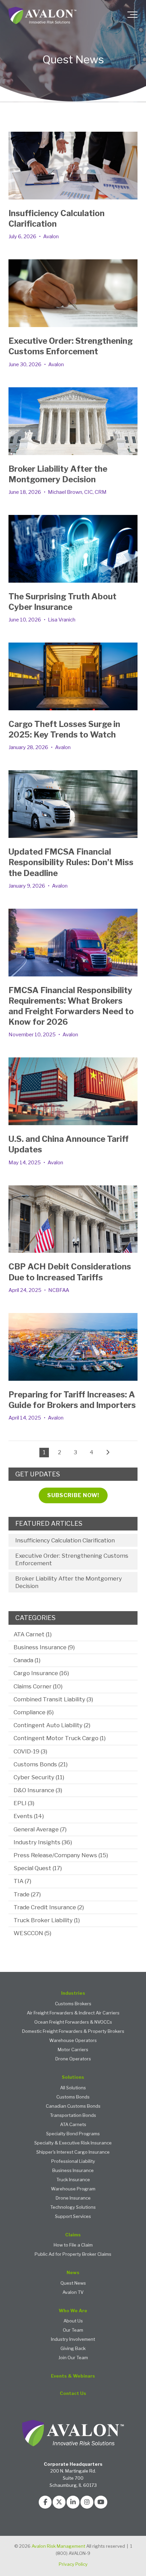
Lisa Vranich (62, 620)
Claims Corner (38, 1686)
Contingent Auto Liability (52, 1725)
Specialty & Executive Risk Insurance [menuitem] (73, 2143)
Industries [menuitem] (73, 1993)
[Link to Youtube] (101, 2502)
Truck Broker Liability (47, 1920)
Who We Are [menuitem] (73, 2311)
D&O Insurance (38, 1790)
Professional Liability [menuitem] (73, 2161)
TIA (22, 1881)
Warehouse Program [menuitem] (73, 2189)
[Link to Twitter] (59, 2502)
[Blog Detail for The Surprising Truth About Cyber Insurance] (73, 549)
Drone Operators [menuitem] (73, 2059)
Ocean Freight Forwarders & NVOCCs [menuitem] (73, 2022)
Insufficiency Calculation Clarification (65, 1540)
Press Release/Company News (61, 1855)
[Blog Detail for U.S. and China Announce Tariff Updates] (73, 1091)
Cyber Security (39, 1777)
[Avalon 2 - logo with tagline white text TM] (42, 16)
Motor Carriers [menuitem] (73, 2050)
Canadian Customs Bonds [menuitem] (73, 2106)
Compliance (34, 1712)
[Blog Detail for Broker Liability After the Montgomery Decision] (73, 421)
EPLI (24, 1803)
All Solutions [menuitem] (73, 2088)
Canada (27, 1660)
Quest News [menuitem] (73, 2283)
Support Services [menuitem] (73, 2216)
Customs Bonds (41, 1764)
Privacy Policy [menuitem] (73, 2564)
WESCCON (32, 1933)
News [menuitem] (73, 2273)
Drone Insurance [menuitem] (73, 2198)
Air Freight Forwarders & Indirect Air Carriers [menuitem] (73, 2013)
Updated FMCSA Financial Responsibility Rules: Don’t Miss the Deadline (71, 862)
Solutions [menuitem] (73, 2077)
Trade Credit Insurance (49, 1907)
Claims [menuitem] (73, 2235)
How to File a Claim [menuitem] (73, 2245)
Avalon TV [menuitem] (73, 2292)
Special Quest (38, 1868)
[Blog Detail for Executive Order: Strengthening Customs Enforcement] (73, 293)
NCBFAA (59, 1290)
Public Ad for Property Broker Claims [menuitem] (73, 2254)
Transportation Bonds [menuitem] (73, 2115)
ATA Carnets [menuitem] (73, 2125)
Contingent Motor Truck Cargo (60, 1738)
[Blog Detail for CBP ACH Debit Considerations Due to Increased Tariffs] (73, 1219)
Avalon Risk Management (58, 2546)
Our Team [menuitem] (73, 2330)
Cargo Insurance (41, 1673)
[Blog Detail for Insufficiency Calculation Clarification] (73, 166)
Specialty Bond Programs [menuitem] (73, 2134)
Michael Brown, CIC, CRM (77, 492)
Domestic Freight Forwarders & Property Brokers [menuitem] (73, 2031)
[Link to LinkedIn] (73, 2502)
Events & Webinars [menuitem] (73, 2376)
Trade (27, 1894)
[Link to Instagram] (87, 2502)
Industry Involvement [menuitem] (73, 2339)
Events (29, 1816)
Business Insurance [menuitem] (73, 2170)
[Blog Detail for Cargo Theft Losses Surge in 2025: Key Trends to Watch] (73, 676)
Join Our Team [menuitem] (73, 2358)
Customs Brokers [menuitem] (73, 2004)
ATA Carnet (33, 1634)
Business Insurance (44, 1647)
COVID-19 (30, 1751)
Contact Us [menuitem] (73, 2393)
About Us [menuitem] (73, 2321)
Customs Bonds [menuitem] (73, 2097)
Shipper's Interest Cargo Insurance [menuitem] (73, 2152)
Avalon (51, 237)
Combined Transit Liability (53, 1699)
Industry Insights (43, 1842)
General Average (40, 1829)
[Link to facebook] (45, 2502)
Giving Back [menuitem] (73, 2348)
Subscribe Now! (73, 1495)
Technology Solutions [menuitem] (73, 2207)
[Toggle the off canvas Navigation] (132, 16)
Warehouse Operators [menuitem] (73, 2040)
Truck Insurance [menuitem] (73, 2180)
